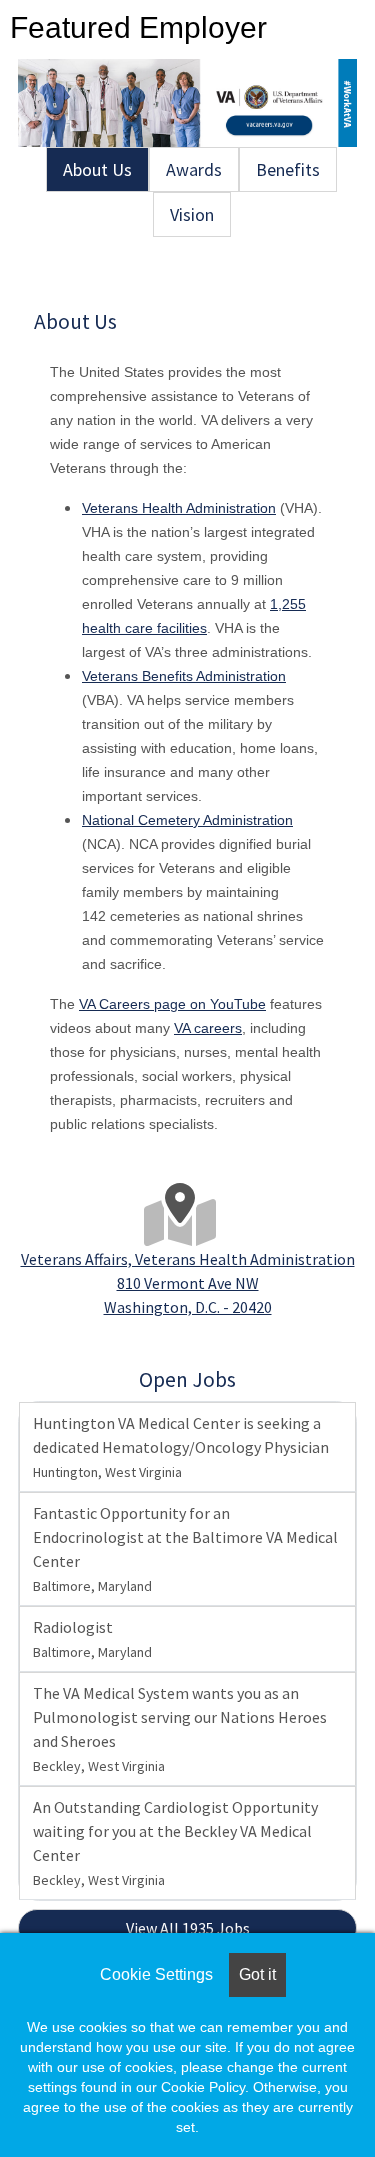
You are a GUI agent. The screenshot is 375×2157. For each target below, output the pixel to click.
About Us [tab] (97, 169)
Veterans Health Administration (179, 508)
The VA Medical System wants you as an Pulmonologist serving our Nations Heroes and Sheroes (180, 1729)
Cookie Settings (156, 1974)
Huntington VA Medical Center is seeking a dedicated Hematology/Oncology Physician (181, 1447)
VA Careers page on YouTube (172, 1004)
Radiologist (92, 1639)
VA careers (208, 1028)
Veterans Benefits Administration (184, 676)
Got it (257, 1974)
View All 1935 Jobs (188, 1928)
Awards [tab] (194, 169)
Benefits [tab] (288, 169)
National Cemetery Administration (187, 820)
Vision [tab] (192, 214)
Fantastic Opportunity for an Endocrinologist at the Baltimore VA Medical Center (185, 1549)
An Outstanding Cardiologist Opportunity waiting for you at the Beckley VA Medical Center (175, 1843)
